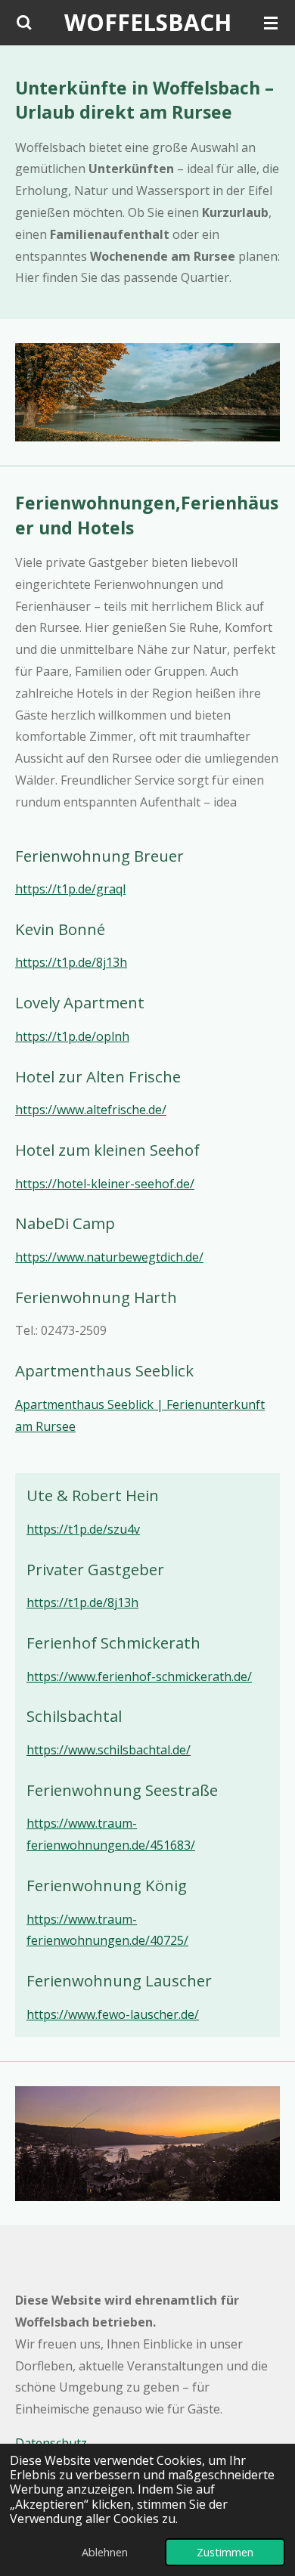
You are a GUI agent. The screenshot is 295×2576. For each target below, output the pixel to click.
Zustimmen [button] (225, 2552)
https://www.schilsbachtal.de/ (109, 1750)
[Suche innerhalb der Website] (24, 23)
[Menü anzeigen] (271, 23)
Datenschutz (51, 2443)
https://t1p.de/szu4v (83, 1529)
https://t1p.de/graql (70, 889)
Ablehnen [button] (105, 2552)
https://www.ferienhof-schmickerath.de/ (139, 1677)
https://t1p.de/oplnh (72, 1036)
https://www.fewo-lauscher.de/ (113, 2014)
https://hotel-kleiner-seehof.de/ (105, 1184)
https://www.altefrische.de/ (91, 1110)
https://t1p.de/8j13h (71, 962)
